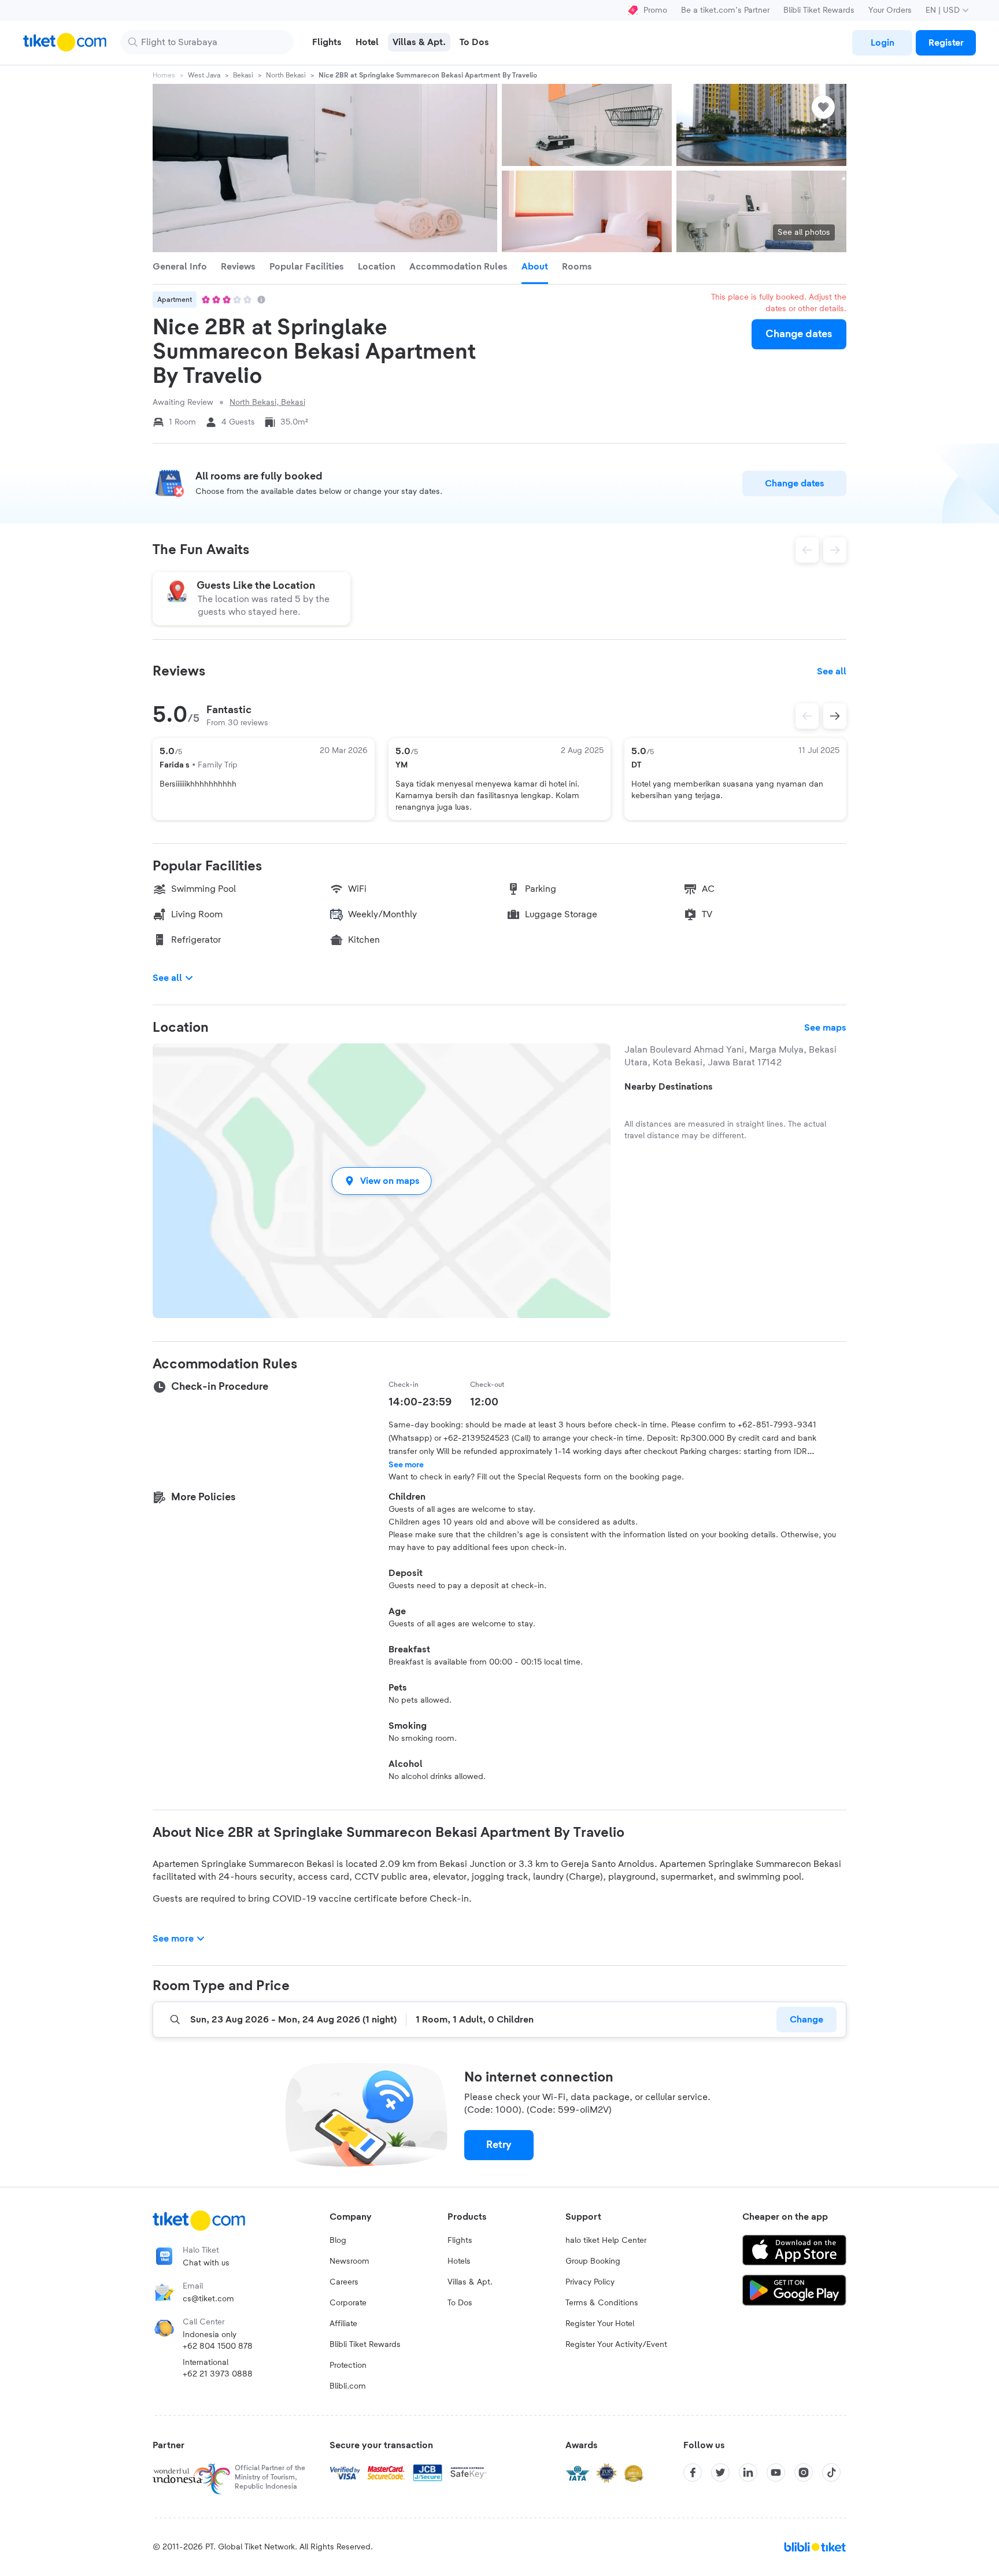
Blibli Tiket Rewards (819, 10)
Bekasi (243, 75)
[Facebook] (693, 2472)
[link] (882, 43)
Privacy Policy (590, 2282)
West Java (204, 75)
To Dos (460, 2303)
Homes (164, 75)
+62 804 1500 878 (218, 2346)
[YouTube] (776, 2472)
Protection (348, 2365)
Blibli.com (348, 2386)
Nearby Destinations (669, 1087)
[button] (382, 1181)
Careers (344, 2282)
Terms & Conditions (602, 2303)
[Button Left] (807, 716)
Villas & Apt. (470, 2282)
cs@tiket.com (208, 2299)
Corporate (348, 2303)
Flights (460, 2241)
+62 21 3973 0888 (218, 2374)
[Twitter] (720, 2472)
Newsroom (349, 2261)
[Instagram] (804, 2472)
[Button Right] (835, 716)
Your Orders (890, 10)
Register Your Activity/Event (616, 2345)
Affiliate (343, 2324)
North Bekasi (286, 75)
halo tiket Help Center (606, 2241)
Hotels (459, 2261)
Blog (338, 2241)
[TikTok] (831, 2472)
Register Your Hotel (600, 2324)
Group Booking (593, 2261)
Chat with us (206, 2263)
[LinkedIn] (748, 2472)
